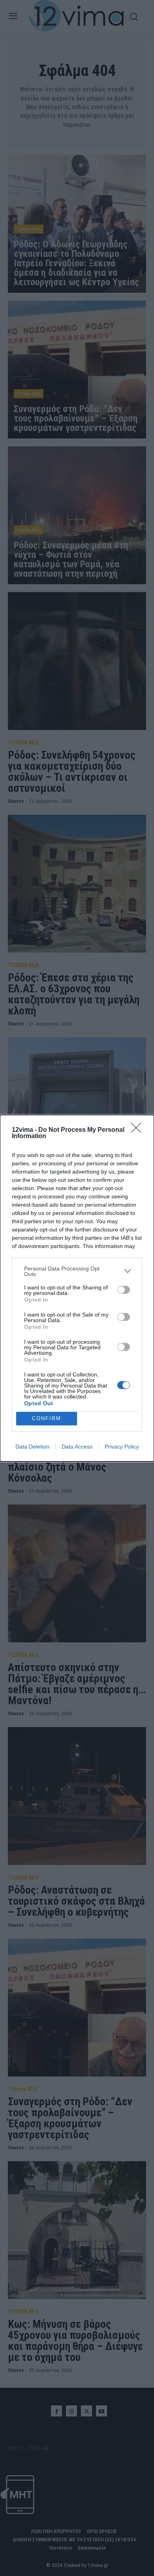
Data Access (77, 1447)
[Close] (139, 1130)
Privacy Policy (122, 1447)
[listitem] (77, 1271)
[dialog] (77, 1288)
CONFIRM (47, 1418)
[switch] (124, 1290)
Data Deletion (32, 1447)
